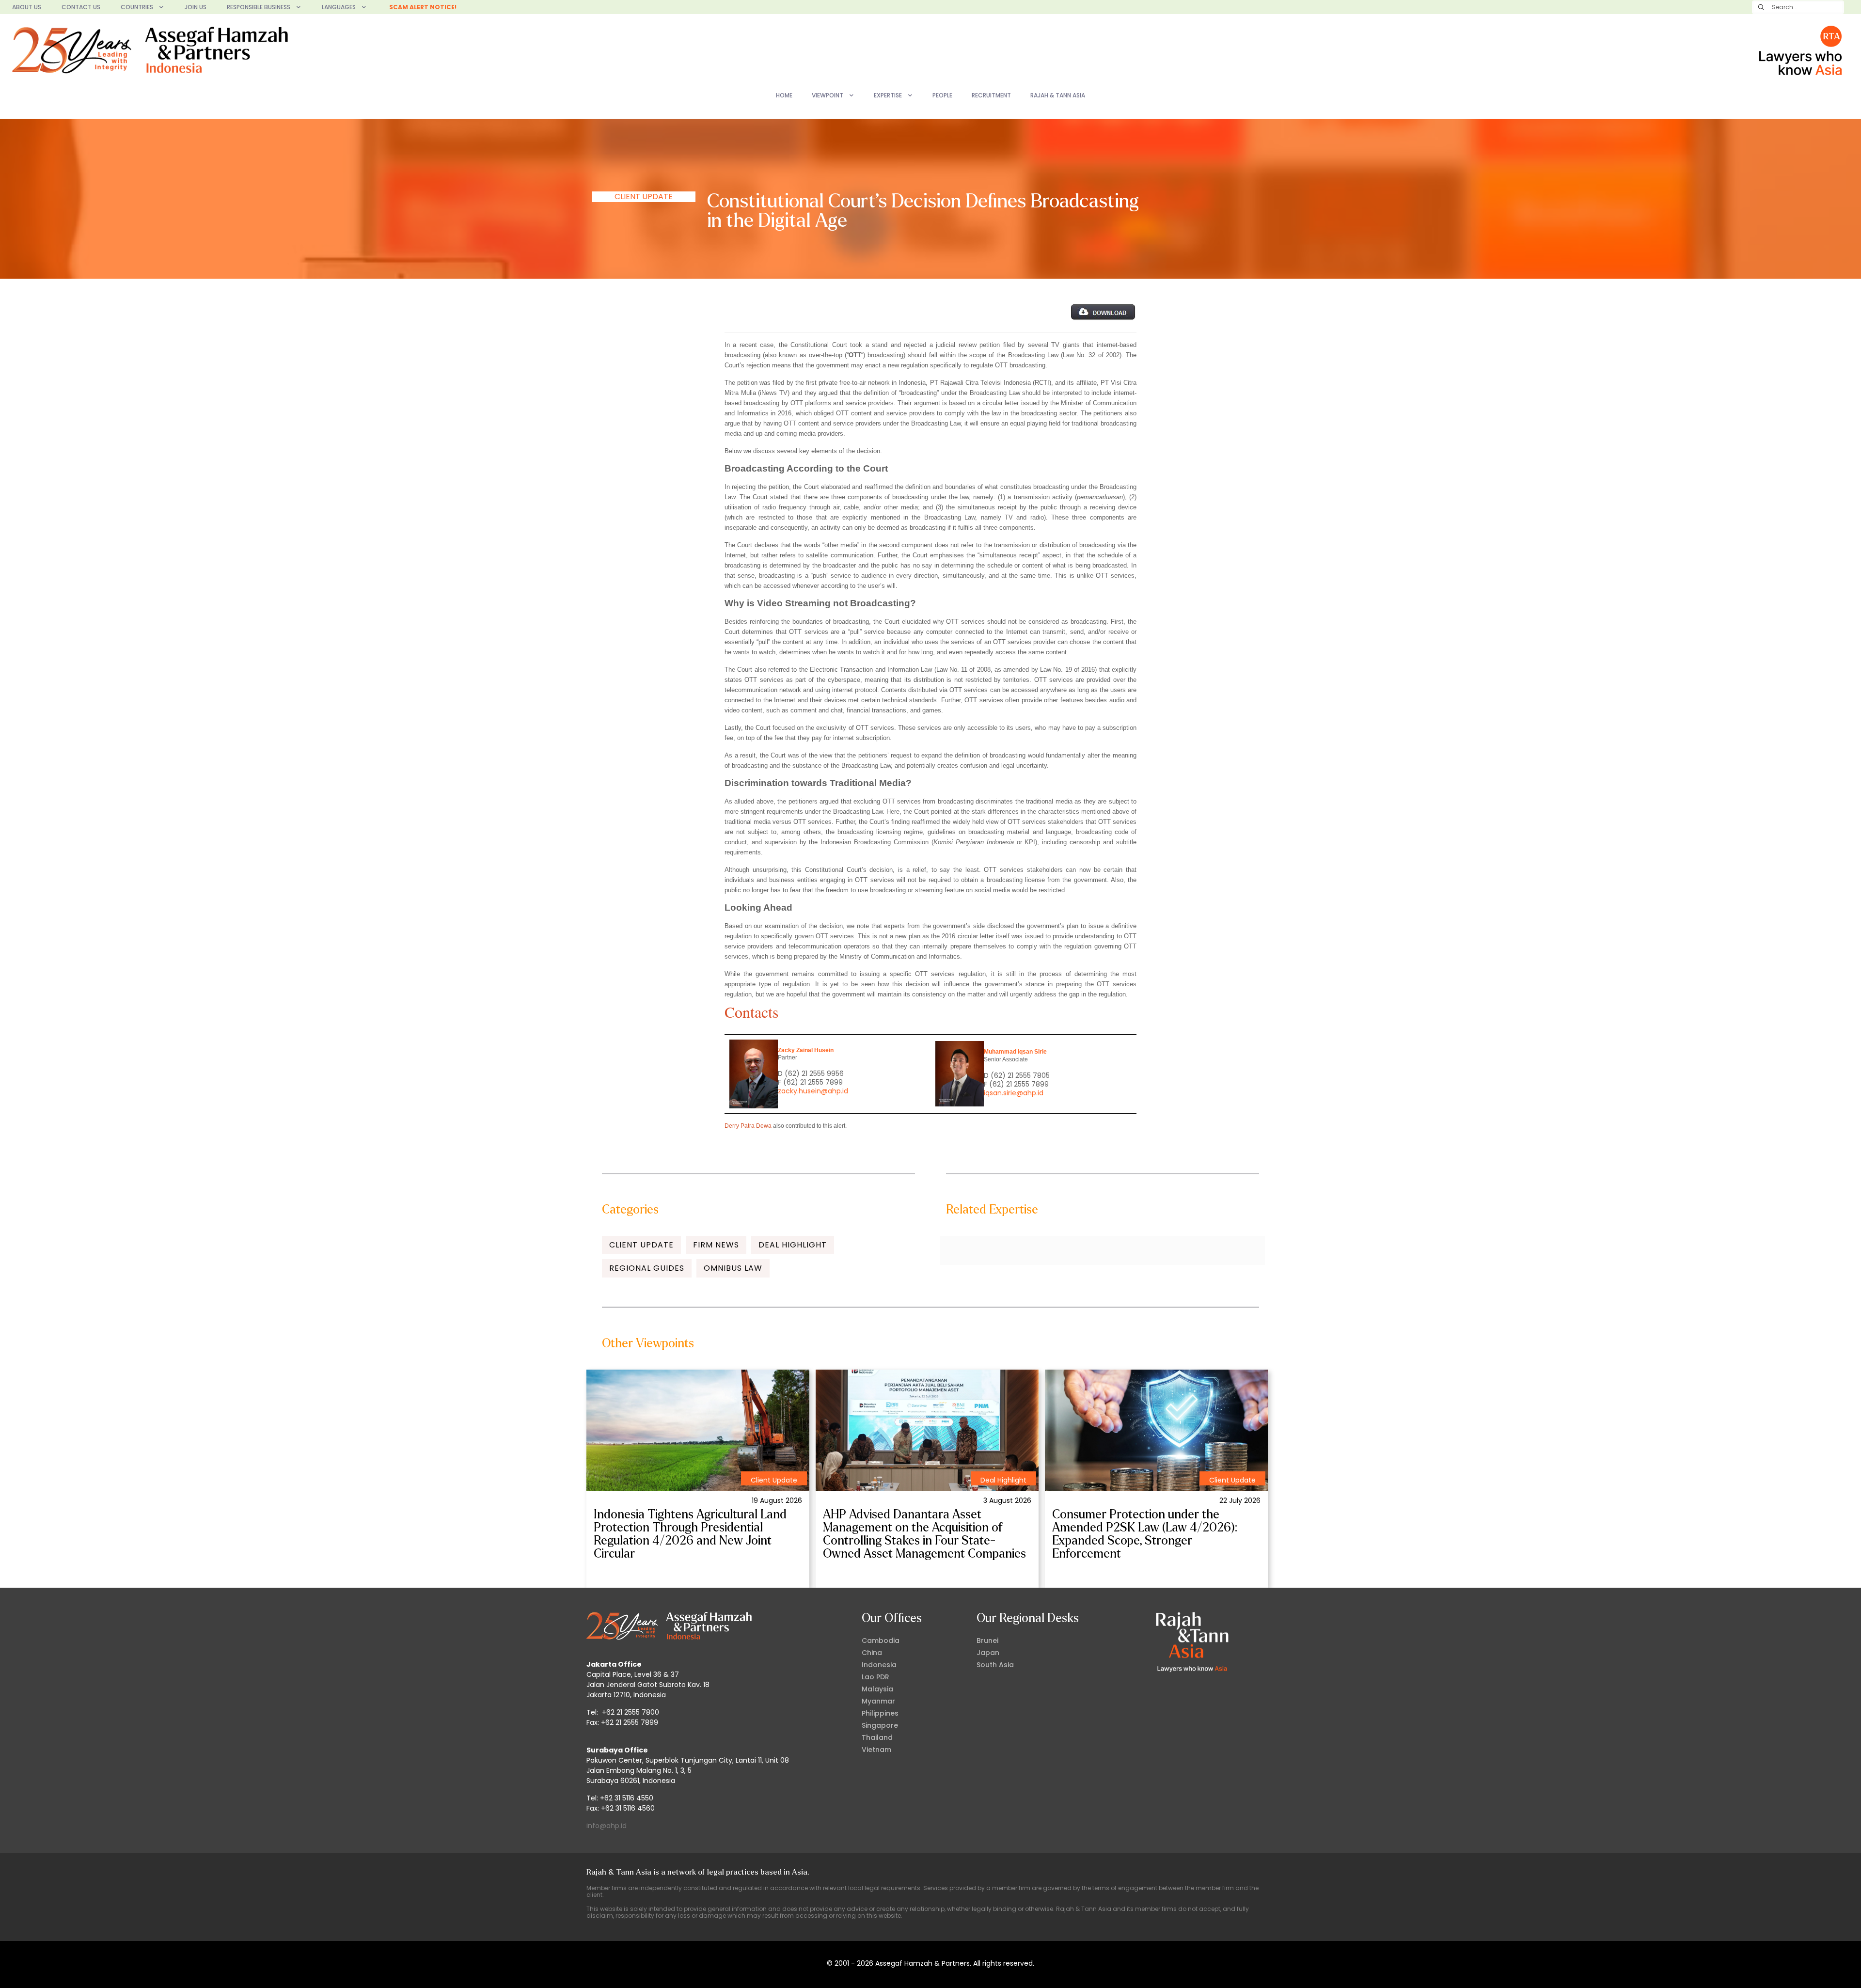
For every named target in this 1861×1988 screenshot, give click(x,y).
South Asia (995, 1665)
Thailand (877, 1737)
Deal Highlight (793, 1245)
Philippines (880, 1713)
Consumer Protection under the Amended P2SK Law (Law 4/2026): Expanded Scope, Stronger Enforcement (1145, 1534)
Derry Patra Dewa (748, 1126)
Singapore (880, 1725)
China (872, 1653)
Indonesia (879, 1665)
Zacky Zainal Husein (806, 1050)
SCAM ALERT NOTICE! (423, 7)
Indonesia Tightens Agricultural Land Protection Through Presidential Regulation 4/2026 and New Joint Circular (690, 1534)
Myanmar (878, 1701)
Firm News (716, 1245)
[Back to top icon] (1814, 1968)
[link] (698, 1430)
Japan (988, 1653)
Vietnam (876, 1750)
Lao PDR (875, 1677)
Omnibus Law (733, 1268)
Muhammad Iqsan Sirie (1015, 1052)
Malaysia (877, 1689)
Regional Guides (647, 1268)
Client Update (644, 197)
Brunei (987, 1641)
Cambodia (881, 1641)
